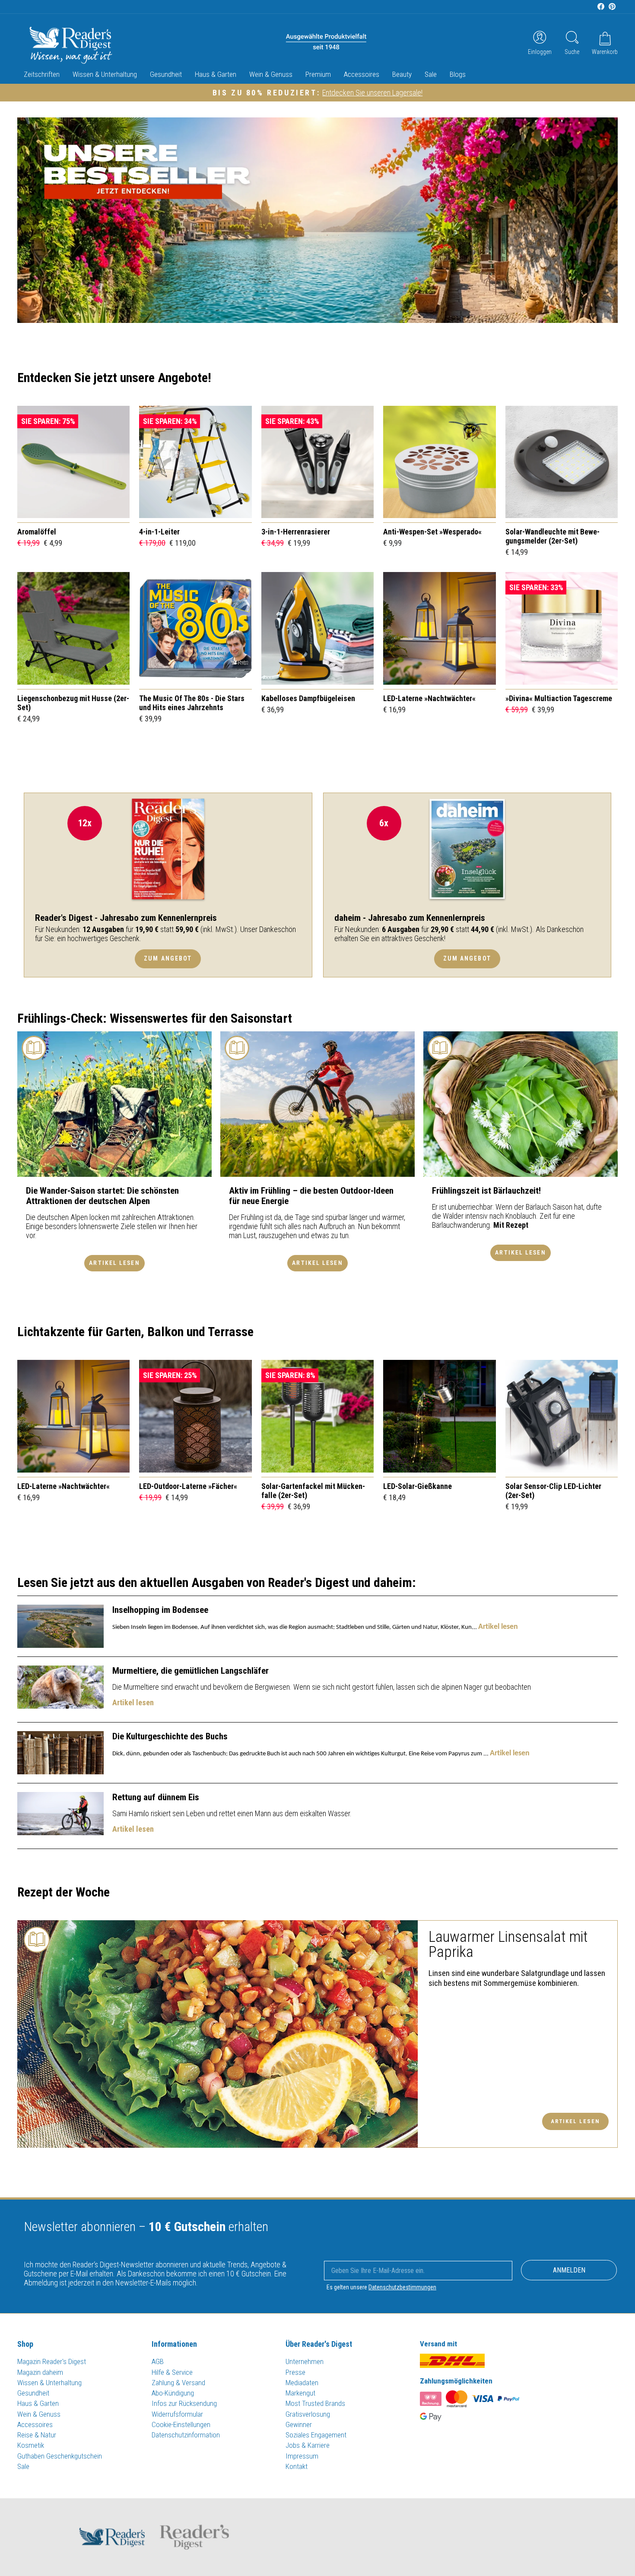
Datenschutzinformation (186, 2435)
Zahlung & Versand (178, 2383)
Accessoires (362, 74)
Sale (431, 74)
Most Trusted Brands (315, 2403)
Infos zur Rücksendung (184, 2403)
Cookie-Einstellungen (181, 2424)
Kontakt (297, 2466)
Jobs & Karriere (308, 2445)
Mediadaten (302, 2383)
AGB (158, 2361)
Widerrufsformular (177, 2414)
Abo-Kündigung (173, 2393)
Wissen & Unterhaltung (105, 74)
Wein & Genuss (271, 74)
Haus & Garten (216, 74)
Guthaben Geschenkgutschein (60, 2456)
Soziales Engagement (316, 2435)
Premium (318, 74)
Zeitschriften (42, 74)
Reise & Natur (37, 2435)
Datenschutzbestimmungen (402, 2287)
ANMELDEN (569, 2270)
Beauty (402, 74)
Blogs (458, 74)
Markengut (300, 2393)
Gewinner (299, 2424)
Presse (295, 2372)
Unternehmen (305, 2361)
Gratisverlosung (308, 2414)
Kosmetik (31, 2445)
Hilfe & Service (172, 2372)
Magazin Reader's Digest (52, 2361)
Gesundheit (166, 74)
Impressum (302, 2456)
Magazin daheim (40, 2372)
